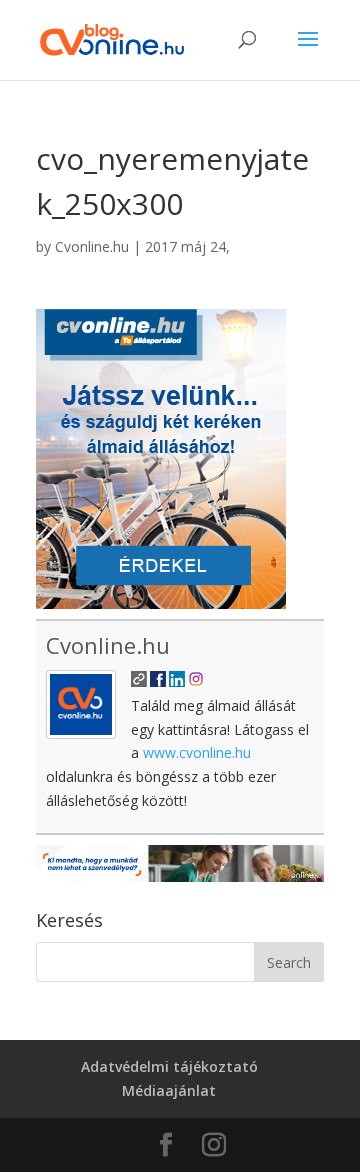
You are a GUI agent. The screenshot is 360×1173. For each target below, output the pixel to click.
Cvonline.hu (92, 246)
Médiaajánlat (169, 1090)
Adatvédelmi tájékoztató (169, 1066)
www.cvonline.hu (197, 752)
